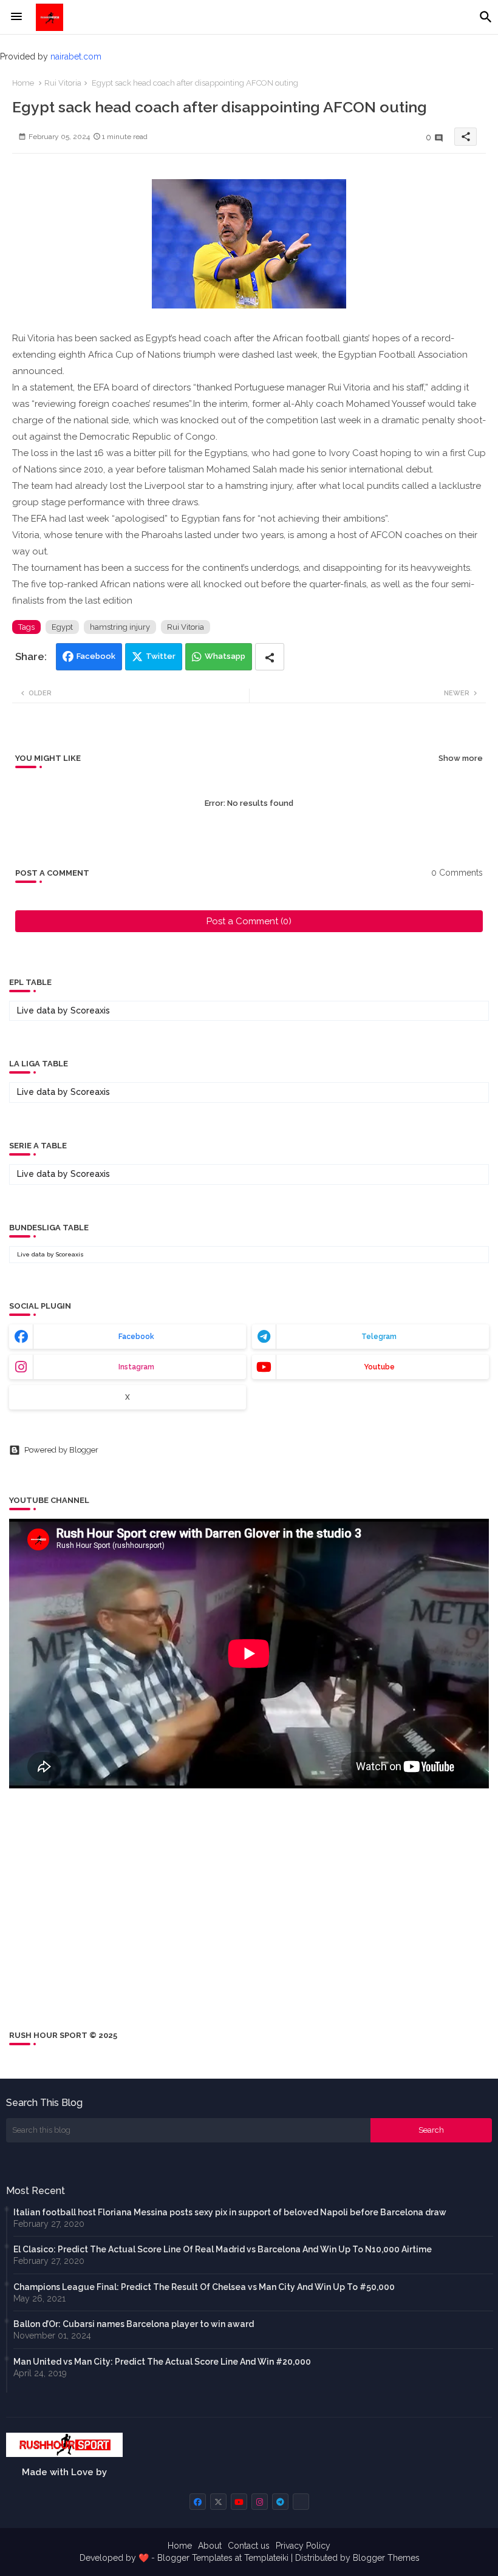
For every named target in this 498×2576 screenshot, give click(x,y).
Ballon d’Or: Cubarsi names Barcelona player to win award (134, 2324)
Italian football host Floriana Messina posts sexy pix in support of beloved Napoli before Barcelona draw (230, 2212)
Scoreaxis (90, 1010)
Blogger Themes (386, 2558)
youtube (379, 1367)
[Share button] (270, 657)
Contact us (249, 2546)
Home (23, 83)
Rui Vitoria (63, 83)
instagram (136, 1367)
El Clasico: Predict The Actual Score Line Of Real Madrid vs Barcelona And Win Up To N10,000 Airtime (223, 2249)
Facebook (96, 656)
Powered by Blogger (61, 1450)
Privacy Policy (303, 2546)
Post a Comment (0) (249, 921)
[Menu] (16, 17)
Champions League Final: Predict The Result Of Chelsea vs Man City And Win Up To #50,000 (204, 2287)
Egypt (62, 627)
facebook (136, 1337)
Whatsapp (225, 656)
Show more (461, 758)
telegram (379, 1337)
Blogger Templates (195, 2558)
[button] (486, 17)
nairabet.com (76, 56)
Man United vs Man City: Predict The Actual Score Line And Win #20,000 (162, 2362)
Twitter (161, 656)
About (210, 2546)
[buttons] (198, 2502)
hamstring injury (120, 627)
